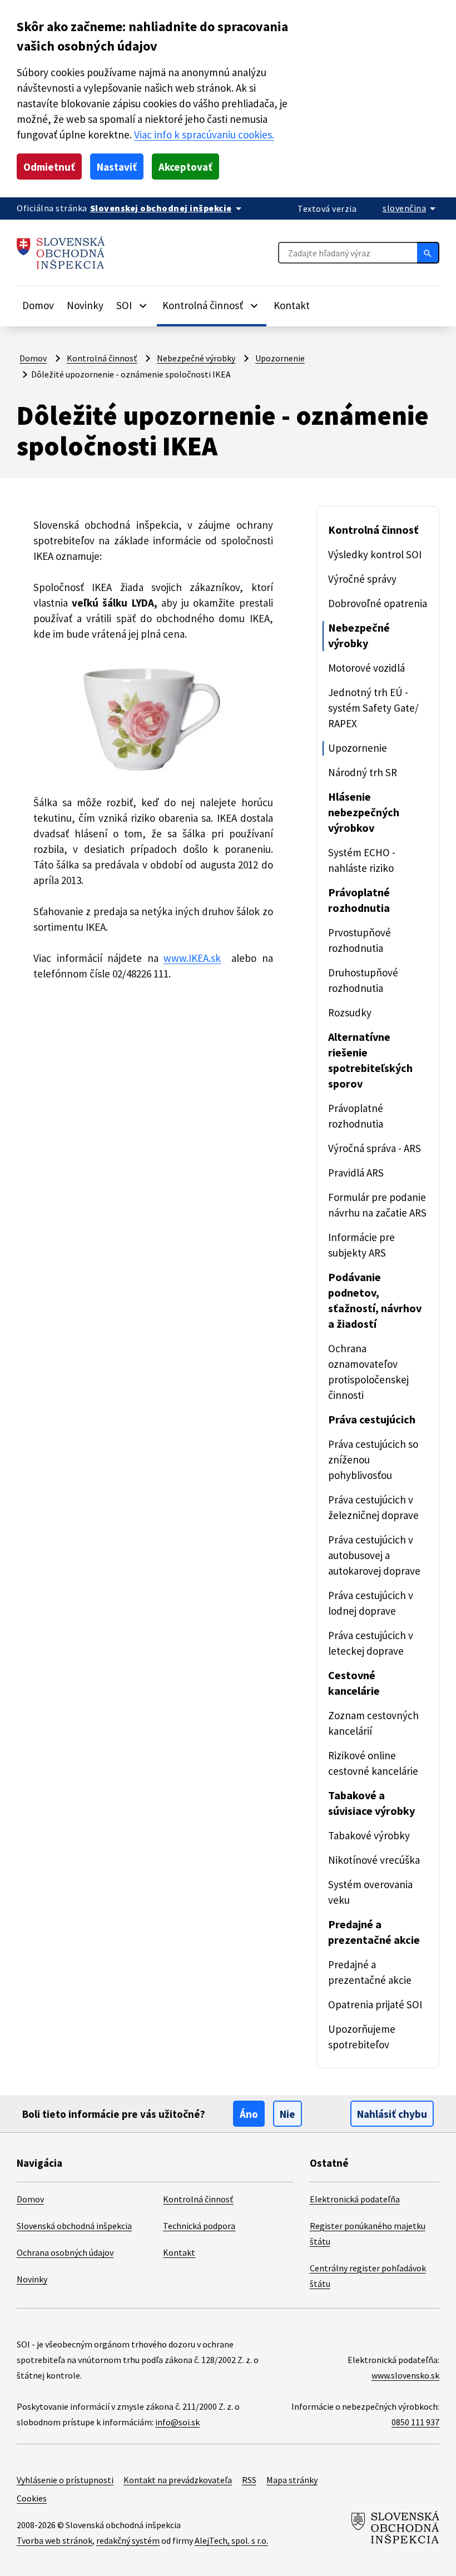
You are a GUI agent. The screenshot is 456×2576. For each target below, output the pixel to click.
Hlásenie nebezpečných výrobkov (364, 812)
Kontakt (292, 305)
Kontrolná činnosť (102, 358)
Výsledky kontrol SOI (375, 554)
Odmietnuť (49, 167)
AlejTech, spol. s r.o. (231, 2540)
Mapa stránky (292, 2480)
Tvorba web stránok (54, 2540)
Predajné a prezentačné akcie (374, 1932)
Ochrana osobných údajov (65, 2252)
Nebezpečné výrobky (196, 358)
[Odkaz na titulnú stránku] (61, 253)
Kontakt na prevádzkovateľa (178, 2480)
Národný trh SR (363, 772)
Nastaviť (117, 167)
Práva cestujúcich (372, 1419)
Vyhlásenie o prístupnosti (65, 2480)
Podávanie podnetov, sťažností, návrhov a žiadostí (375, 1300)
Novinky (85, 305)
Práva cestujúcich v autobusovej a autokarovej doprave (374, 1555)
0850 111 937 (415, 2422)
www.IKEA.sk (192, 958)
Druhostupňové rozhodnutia (363, 980)
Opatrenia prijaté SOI (375, 2004)
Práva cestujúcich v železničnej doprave (373, 1507)
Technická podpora (199, 2226)
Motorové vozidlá (366, 668)
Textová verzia (327, 209)
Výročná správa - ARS (375, 1148)
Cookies (32, 2498)
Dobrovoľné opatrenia (378, 603)
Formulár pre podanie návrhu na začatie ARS (377, 1205)
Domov (38, 305)
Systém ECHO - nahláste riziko (362, 860)
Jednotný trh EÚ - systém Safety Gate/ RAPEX (373, 708)
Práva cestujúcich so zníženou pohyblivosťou (373, 1460)
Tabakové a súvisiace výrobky (371, 1803)
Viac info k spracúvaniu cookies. (204, 135)
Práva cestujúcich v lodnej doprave (371, 1603)
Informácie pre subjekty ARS (361, 1245)
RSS (249, 2480)
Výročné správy (362, 579)
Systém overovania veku (370, 1892)
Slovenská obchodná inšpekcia (74, 2226)
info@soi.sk (177, 2422)
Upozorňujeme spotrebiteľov (362, 2037)
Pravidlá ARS (356, 1173)
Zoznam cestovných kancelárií (373, 1723)
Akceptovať (185, 167)
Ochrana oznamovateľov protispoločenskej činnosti (368, 1372)
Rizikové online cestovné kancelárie (373, 1763)
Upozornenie (280, 358)
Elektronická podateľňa (355, 2199)
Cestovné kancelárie (354, 1683)
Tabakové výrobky (369, 1835)
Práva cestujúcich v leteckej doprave (371, 1643)
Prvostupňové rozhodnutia (360, 940)
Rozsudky (350, 1012)
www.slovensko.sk (405, 2375)
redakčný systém (128, 2540)
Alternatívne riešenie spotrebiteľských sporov (370, 1060)
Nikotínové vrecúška (374, 1860)
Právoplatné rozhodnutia (359, 900)
